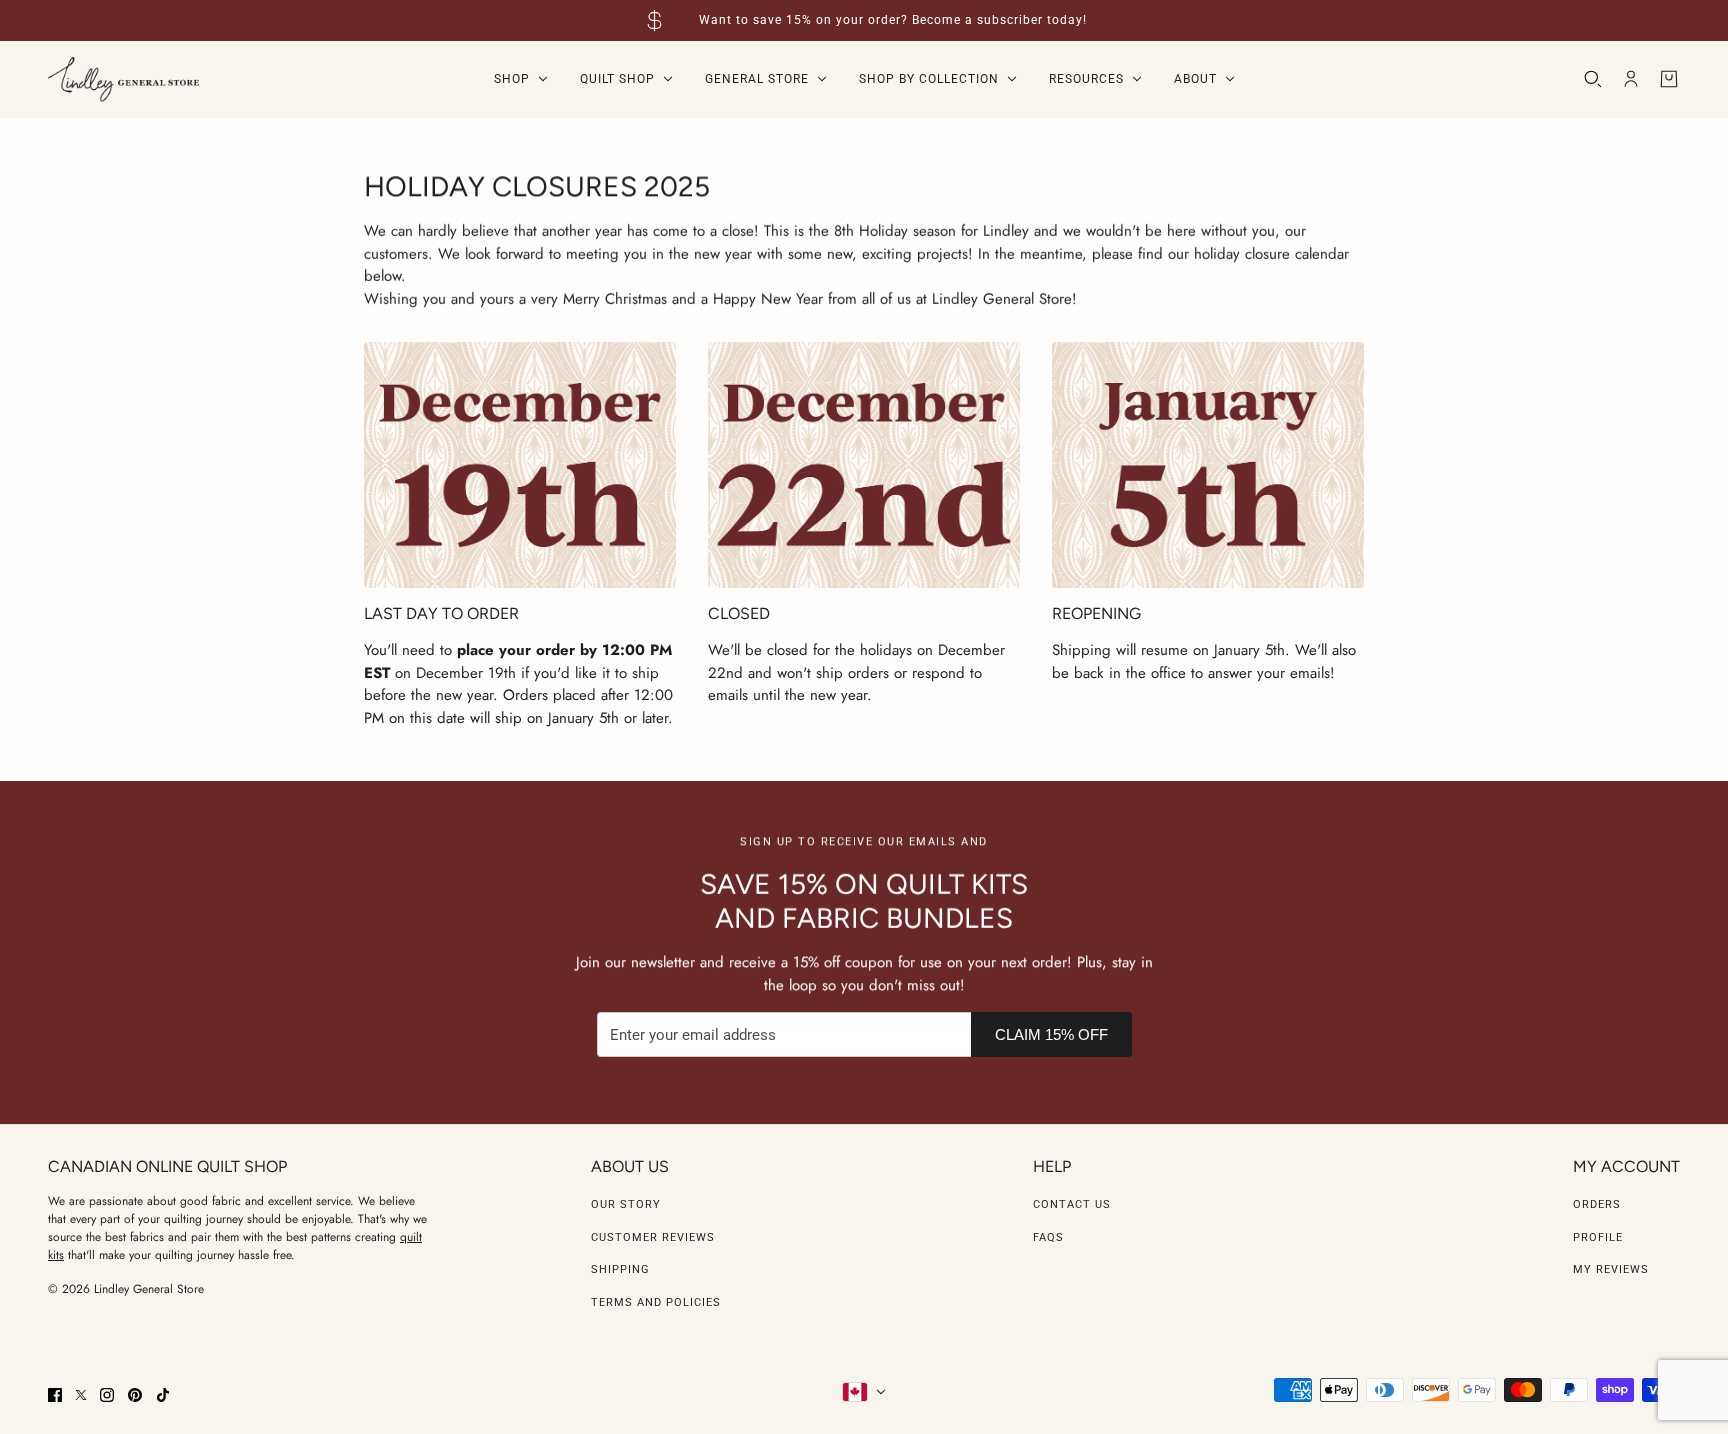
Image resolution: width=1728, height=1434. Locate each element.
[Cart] (1669, 79)
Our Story (626, 1204)
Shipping (620, 1269)
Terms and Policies (656, 1302)
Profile (1598, 1237)
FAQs (1048, 1237)
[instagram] (107, 1395)
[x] (81, 1395)
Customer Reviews (653, 1237)
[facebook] (55, 1395)
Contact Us (1072, 1204)
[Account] (1631, 79)
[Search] (1593, 79)
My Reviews (1611, 1269)
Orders (1597, 1204)
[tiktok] (163, 1395)
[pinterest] (135, 1395)
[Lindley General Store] (123, 79)
